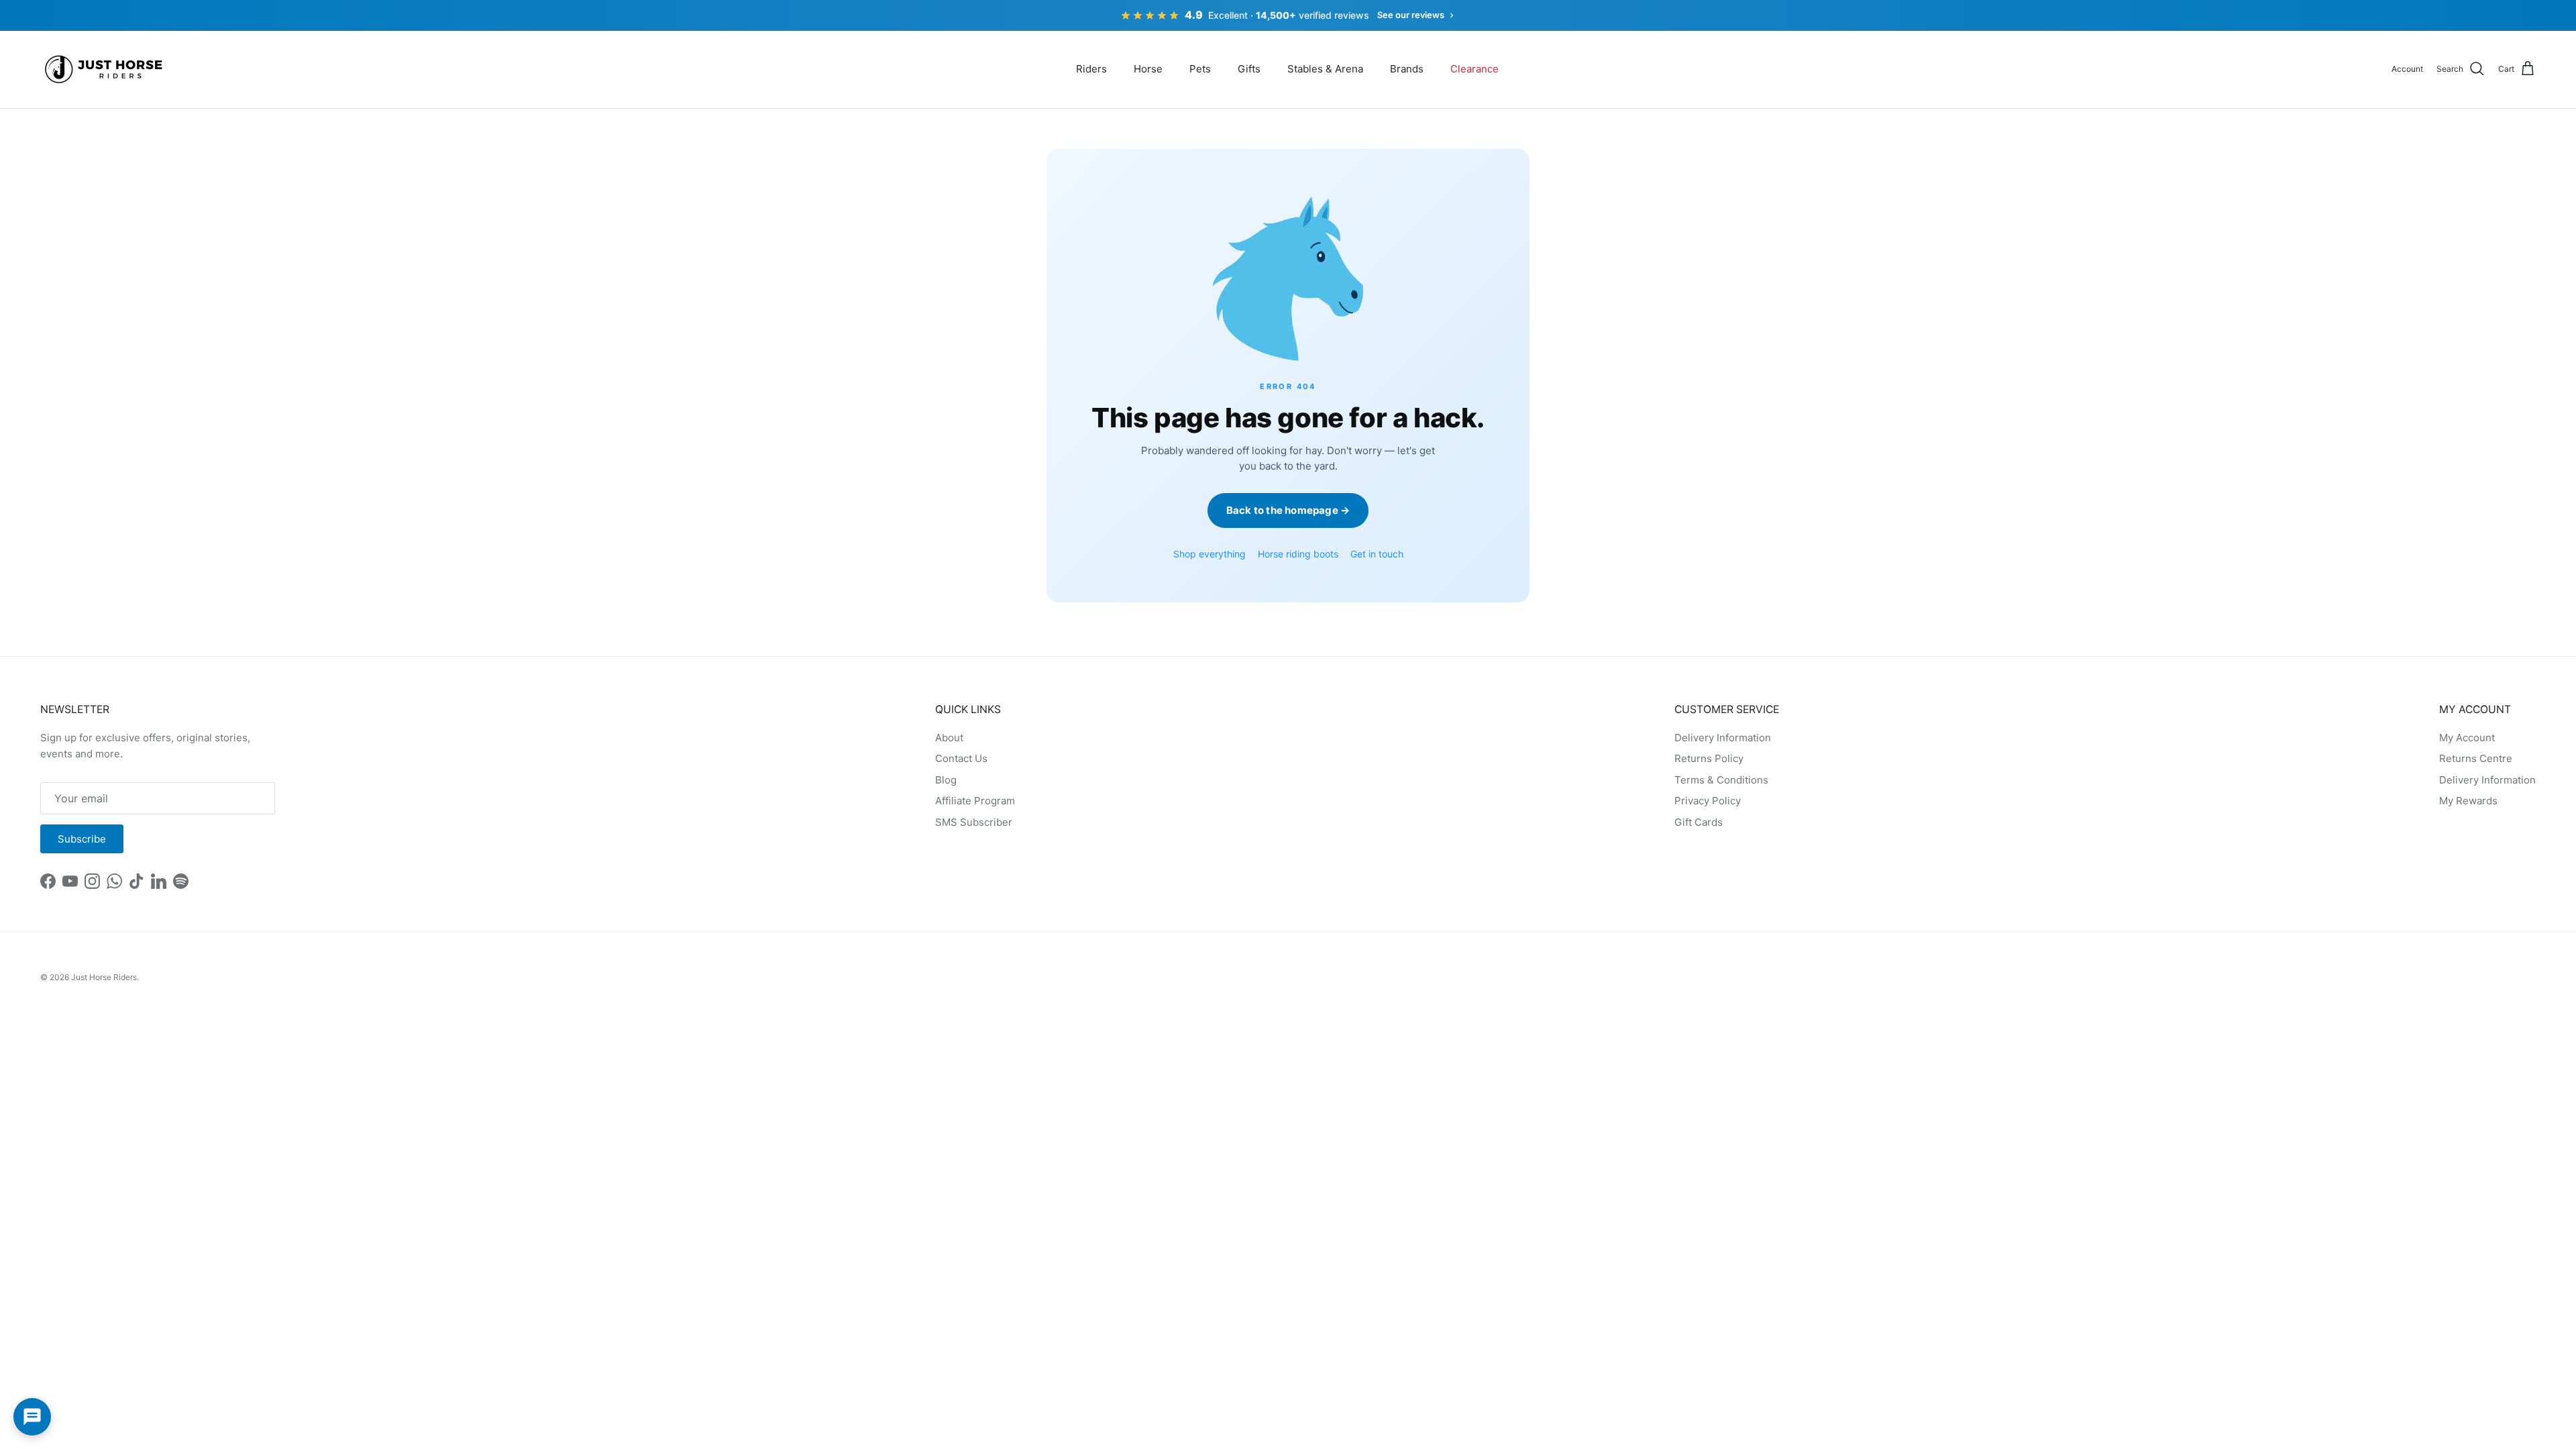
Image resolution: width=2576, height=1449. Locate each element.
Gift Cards (1699, 822)
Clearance (1474, 69)
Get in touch (1377, 554)
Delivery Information (1723, 738)
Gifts (1249, 69)
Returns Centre (2476, 758)
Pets (1200, 69)
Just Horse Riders (104, 977)
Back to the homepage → (1288, 510)
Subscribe (82, 839)
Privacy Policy (1708, 801)
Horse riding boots (1298, 554)
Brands (1407, 69)
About (949, 738)
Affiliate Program (975, 801)
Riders (1091, 69)
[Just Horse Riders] (106, 69)
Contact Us (961, 758)
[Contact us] (32, 1417)
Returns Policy (1709, 758)
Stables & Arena (1325, 69)
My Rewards (2468, 801)
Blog (946, 780)
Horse (1148, 69)
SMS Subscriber (974, 822)
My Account (2467, 738)
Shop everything (1210, 554)
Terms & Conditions (1721, 780)
